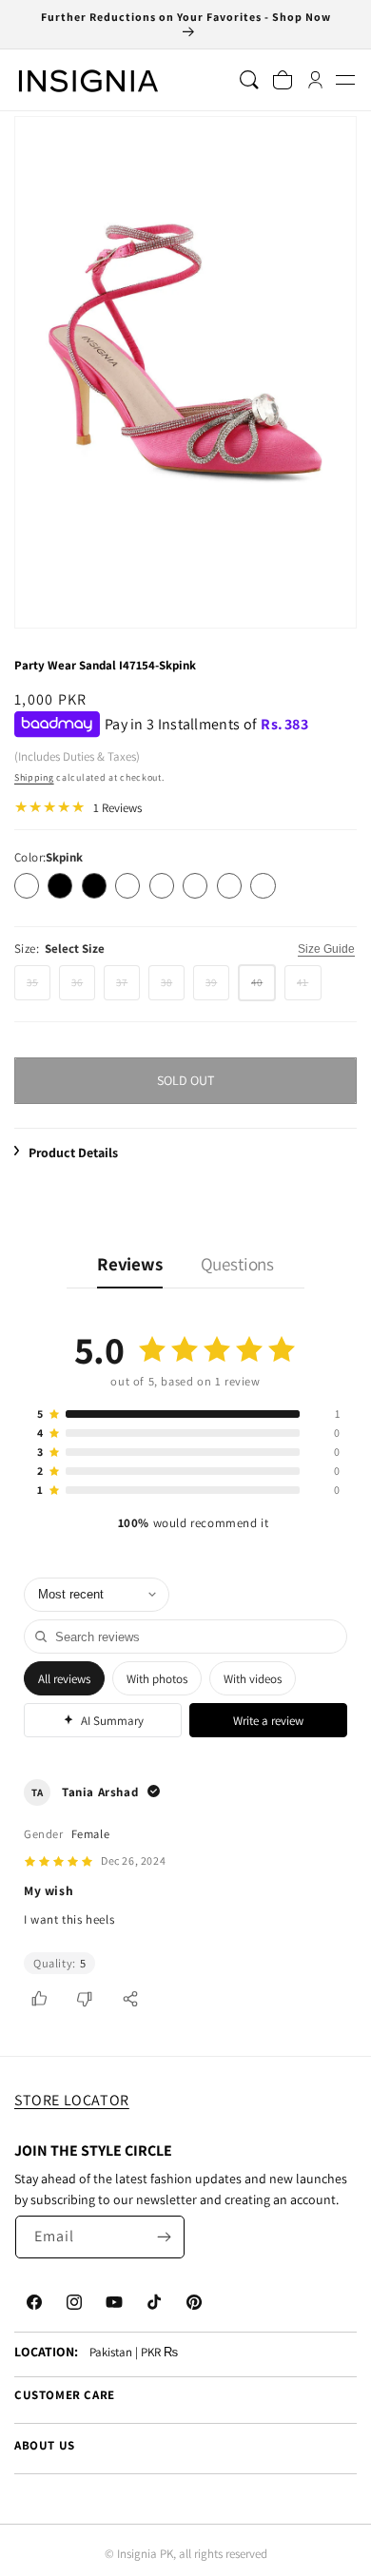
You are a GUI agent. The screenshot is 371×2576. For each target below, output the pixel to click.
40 (264, 988)
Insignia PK (145, 2554)
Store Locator (72, 2100)
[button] (345, 80)
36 (83, 988)
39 (217, 988)
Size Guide (326, 949)
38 (173, 988)
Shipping (34, 777)
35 (39, 988)
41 (309, 988)
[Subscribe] (164, 2237)
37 (128, 988)
